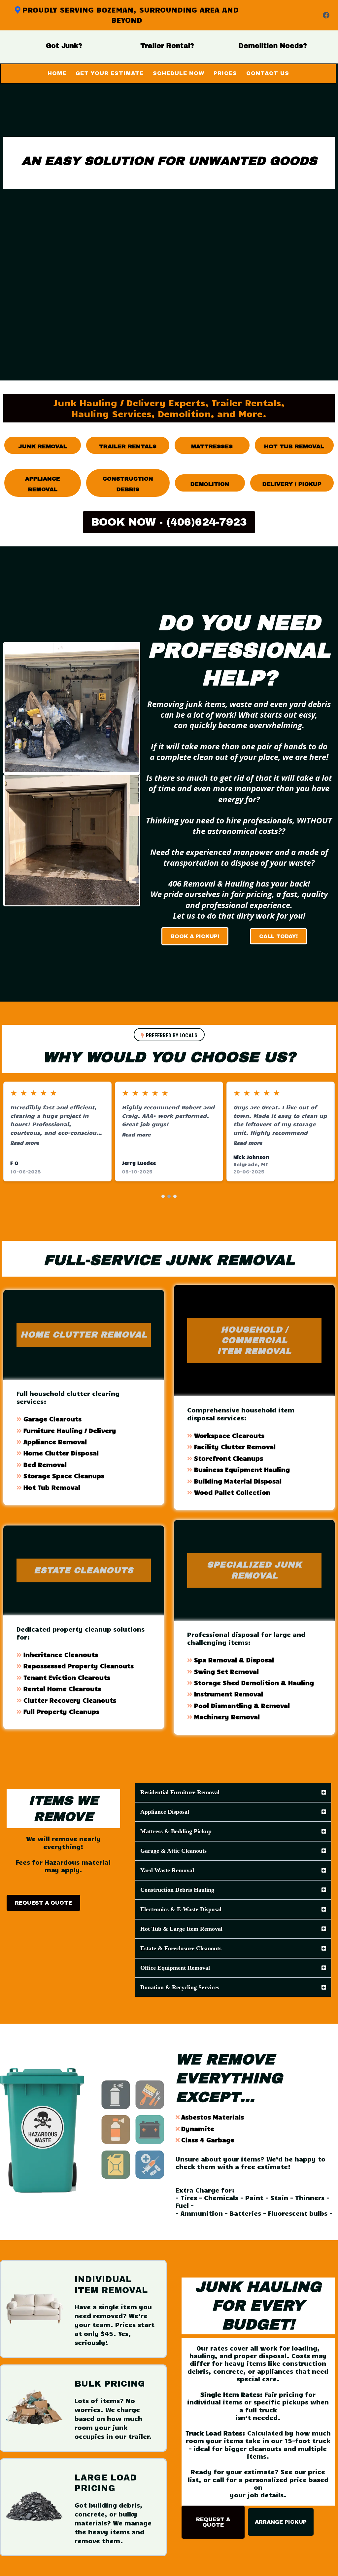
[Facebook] (326, 15)
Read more (25, 1143)
